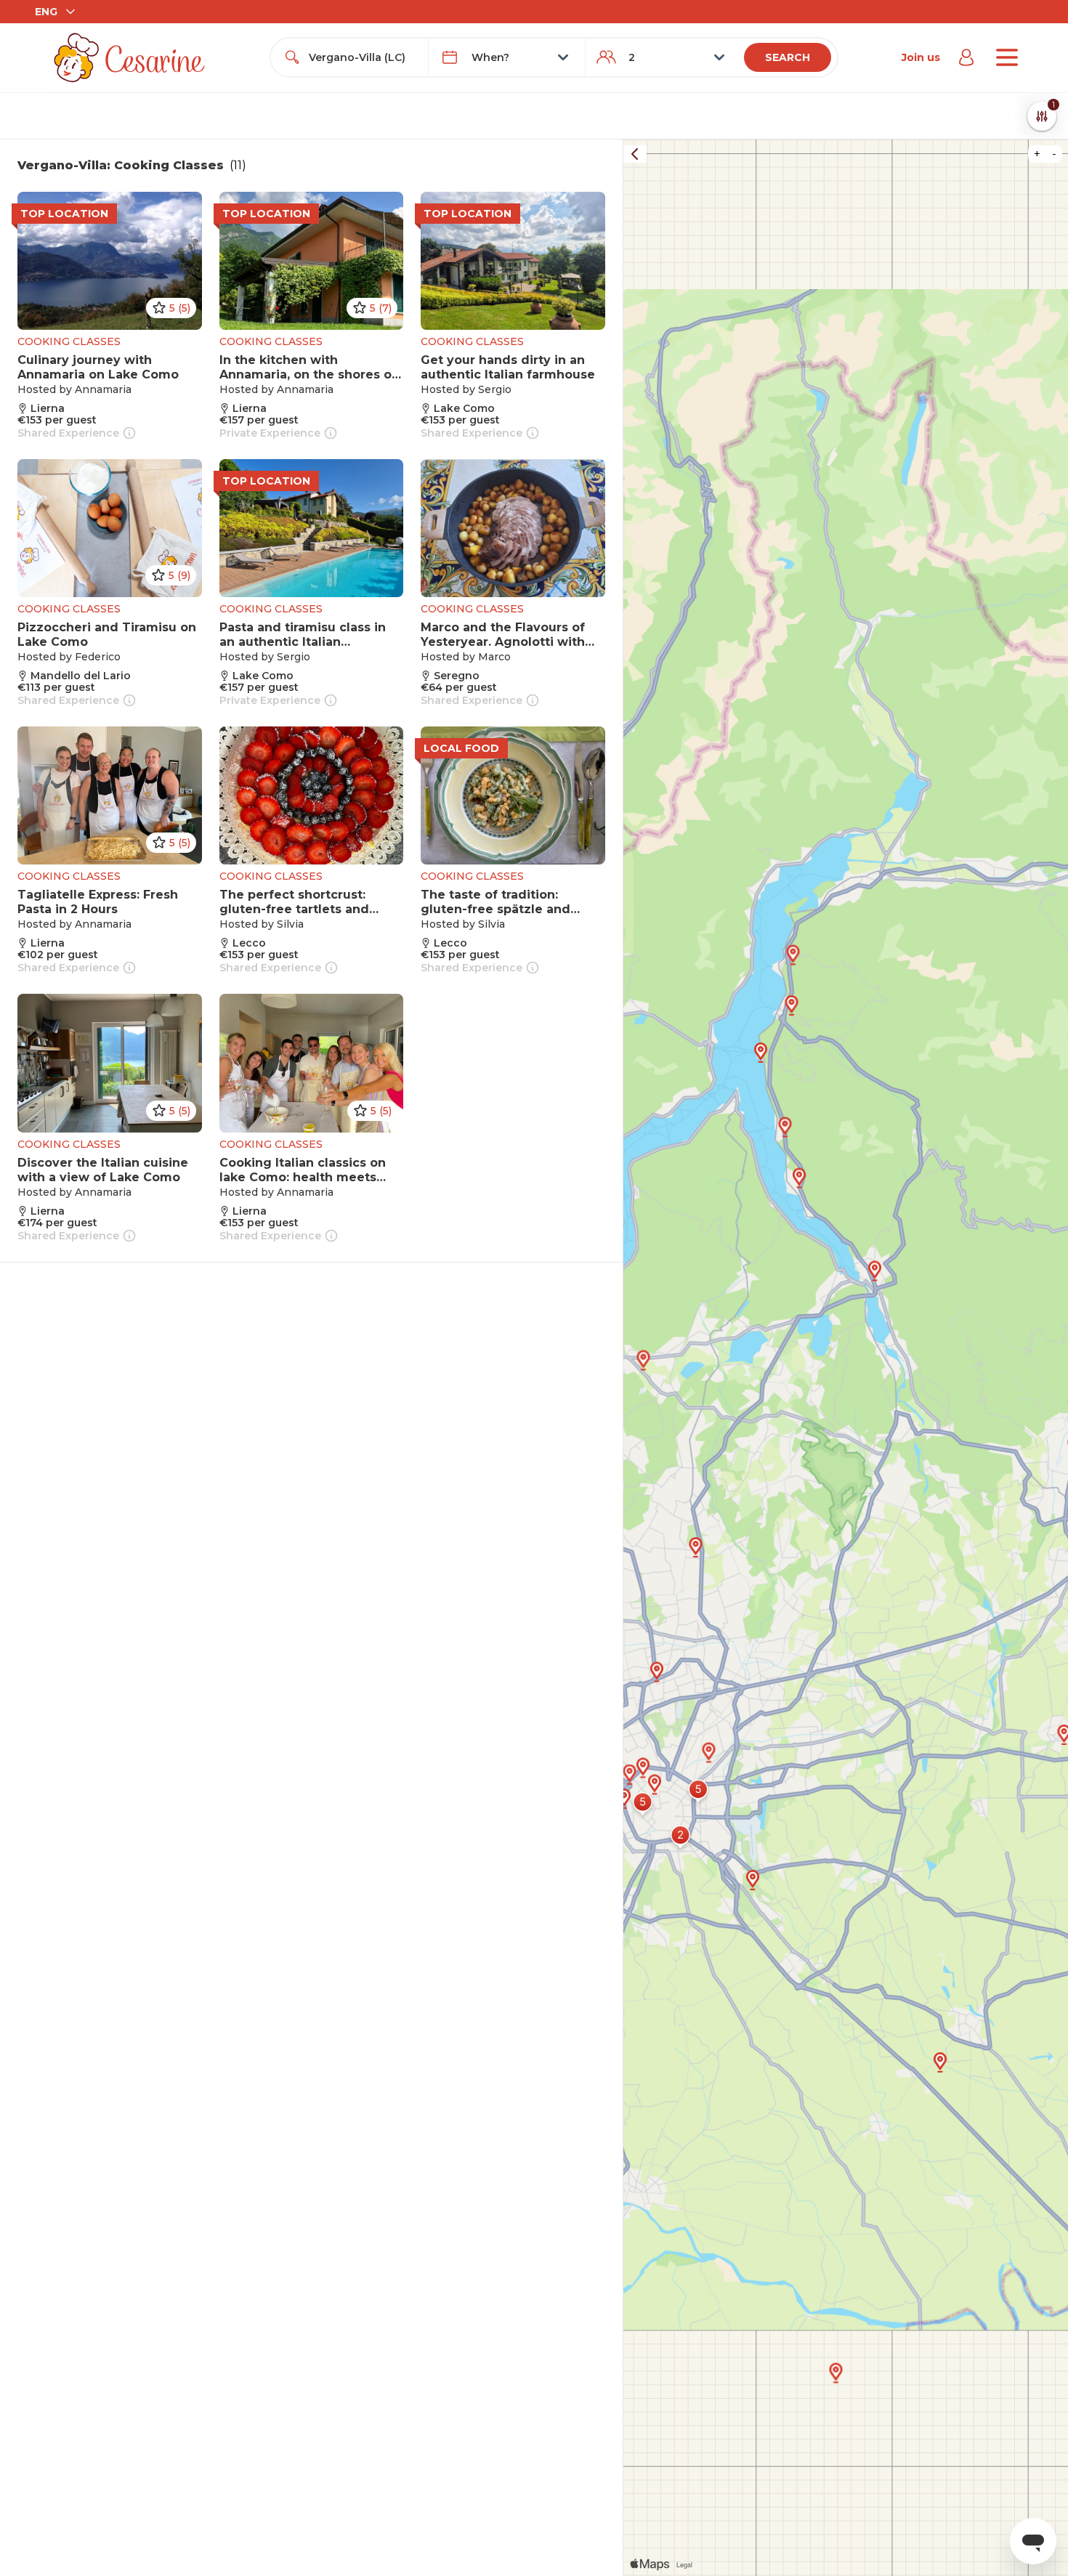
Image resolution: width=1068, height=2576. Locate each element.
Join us (921, 57)
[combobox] (362, 57)
